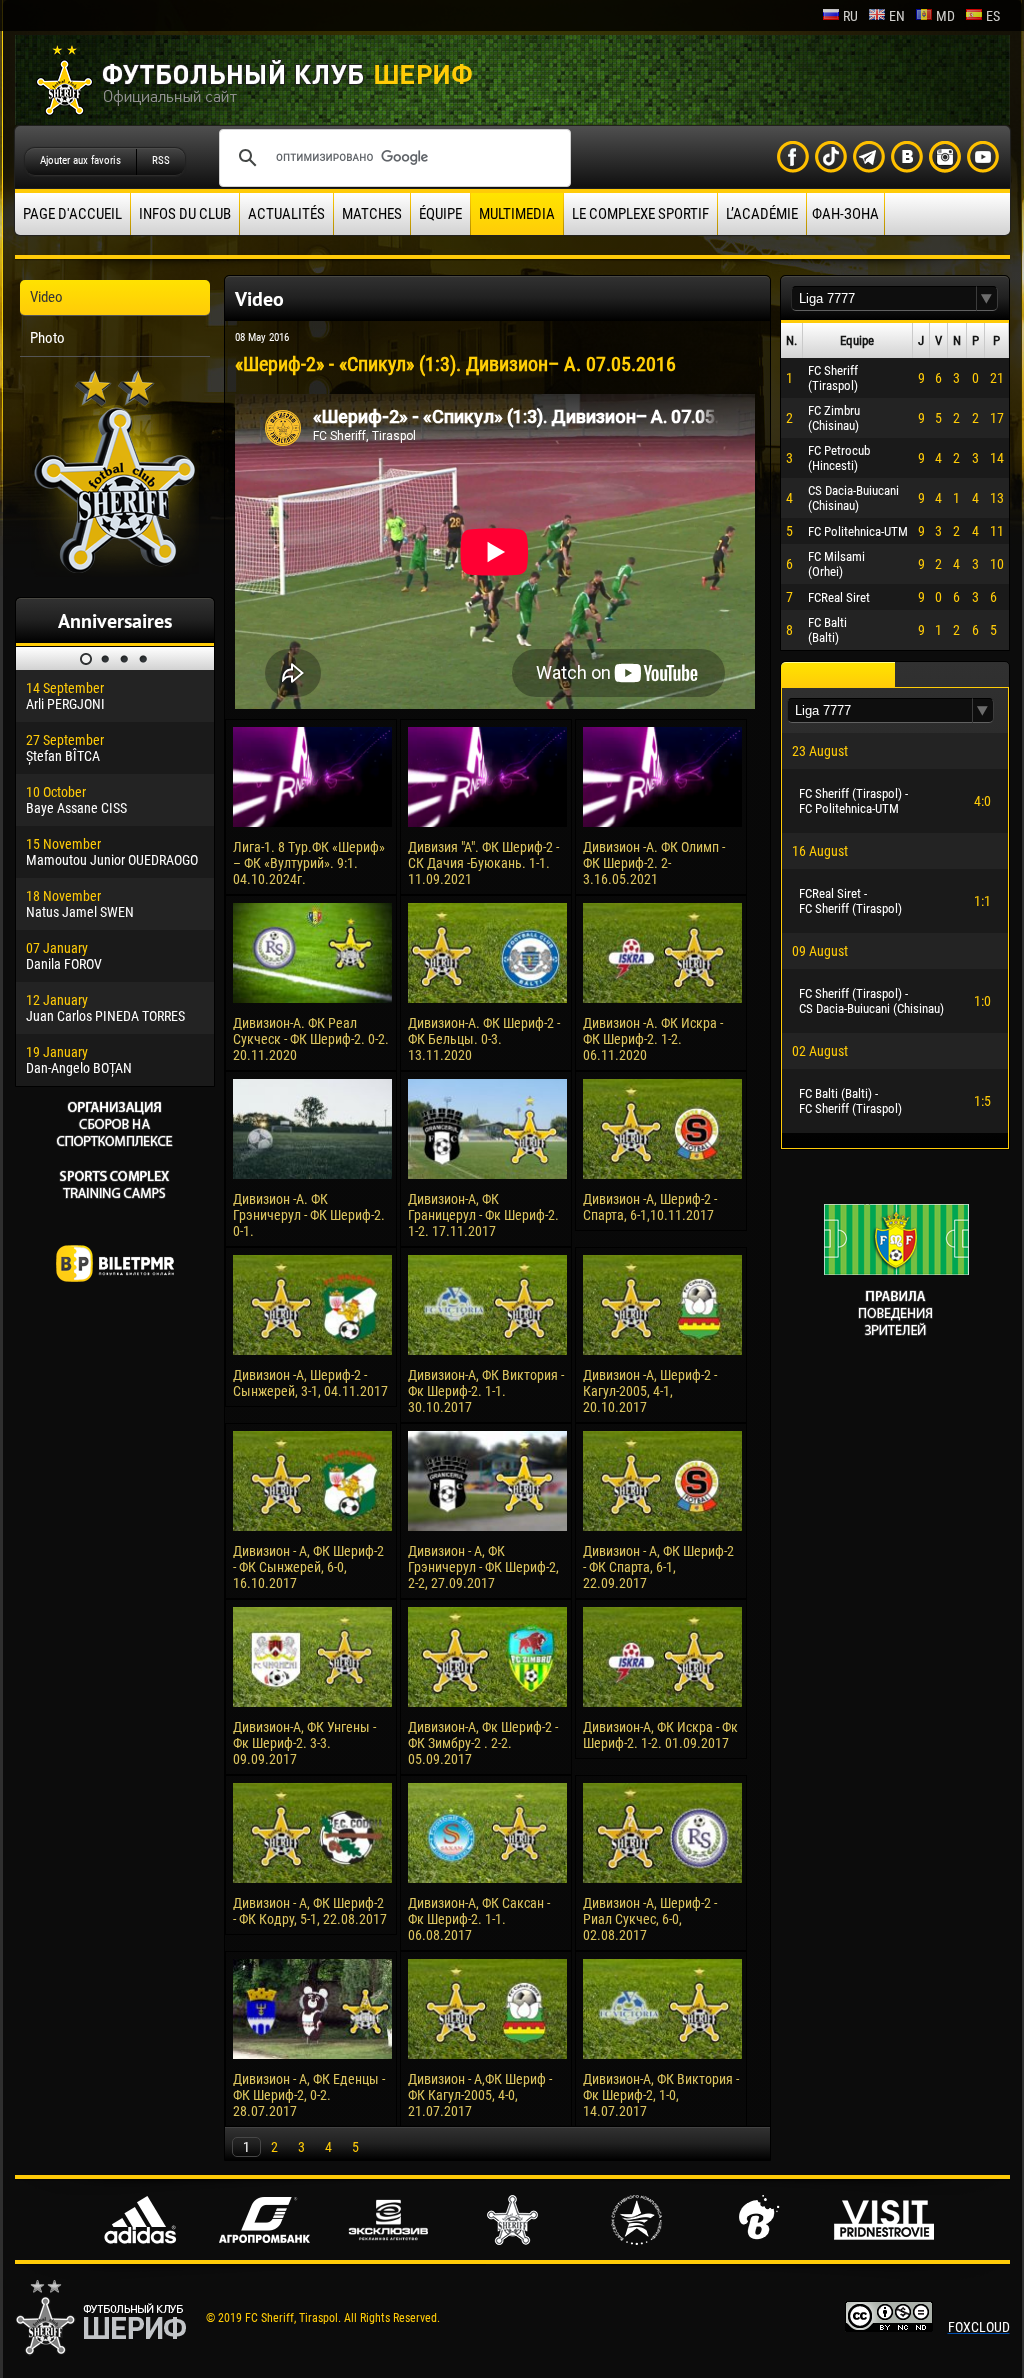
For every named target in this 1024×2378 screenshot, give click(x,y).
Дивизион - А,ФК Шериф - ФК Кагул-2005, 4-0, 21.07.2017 (480, 2095)
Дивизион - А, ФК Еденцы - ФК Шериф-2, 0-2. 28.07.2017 (309, 2095)
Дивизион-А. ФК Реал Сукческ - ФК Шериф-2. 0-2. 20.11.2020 (311, 1039)
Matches (372, 214)
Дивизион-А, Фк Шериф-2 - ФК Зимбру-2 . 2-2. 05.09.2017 (483, 1743)
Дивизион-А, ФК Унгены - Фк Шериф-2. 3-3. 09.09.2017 (304, 1743)
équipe (440, 214)
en (897, 16)
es (993, 16)
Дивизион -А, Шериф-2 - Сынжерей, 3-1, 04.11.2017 (310, 1383)
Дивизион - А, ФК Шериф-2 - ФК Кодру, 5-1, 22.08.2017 (310, 1911)
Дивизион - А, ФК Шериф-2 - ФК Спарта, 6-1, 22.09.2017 (658, 1567)
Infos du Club (185, 214)
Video (46, 297)
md (945, 16)
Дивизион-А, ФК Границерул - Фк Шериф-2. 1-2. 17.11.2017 (483, 1215)
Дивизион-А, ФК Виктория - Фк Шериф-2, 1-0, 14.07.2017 (661, 2095)
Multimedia (517, 214)
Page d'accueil (72, 214)
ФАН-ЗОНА (845, 214)
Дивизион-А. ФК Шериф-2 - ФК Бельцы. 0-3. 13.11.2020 (484, 1039)
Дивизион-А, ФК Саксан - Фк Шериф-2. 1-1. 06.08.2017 (479, 1919)
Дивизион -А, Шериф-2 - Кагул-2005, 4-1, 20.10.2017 (650, 1391)
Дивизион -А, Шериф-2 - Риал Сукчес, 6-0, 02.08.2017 (650, 1919)
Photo (47, 338)
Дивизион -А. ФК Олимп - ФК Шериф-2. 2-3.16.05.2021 (654, 863)
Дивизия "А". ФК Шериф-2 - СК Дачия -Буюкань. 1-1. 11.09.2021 (483, 863)
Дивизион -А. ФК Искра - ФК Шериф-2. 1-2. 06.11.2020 (653, 1039)
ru (850, 16)
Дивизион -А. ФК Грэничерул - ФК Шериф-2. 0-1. (309, 1215)
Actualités (286, 214)
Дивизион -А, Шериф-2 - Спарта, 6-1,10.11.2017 (650, 1207)
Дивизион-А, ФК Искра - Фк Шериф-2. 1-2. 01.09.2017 (660, 1735)
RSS (161, 160)
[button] (987, 298)
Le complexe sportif (640, 214)
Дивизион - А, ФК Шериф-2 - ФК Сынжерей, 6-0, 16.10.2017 (308, 1567)
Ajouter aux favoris (80, 160)
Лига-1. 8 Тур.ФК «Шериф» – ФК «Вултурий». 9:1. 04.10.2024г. (309, 863)
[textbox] (884, 298)
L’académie (762, 214)
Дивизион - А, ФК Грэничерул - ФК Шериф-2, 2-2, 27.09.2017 (483, 1567)
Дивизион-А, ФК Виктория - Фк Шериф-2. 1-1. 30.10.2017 (486, 1391)
